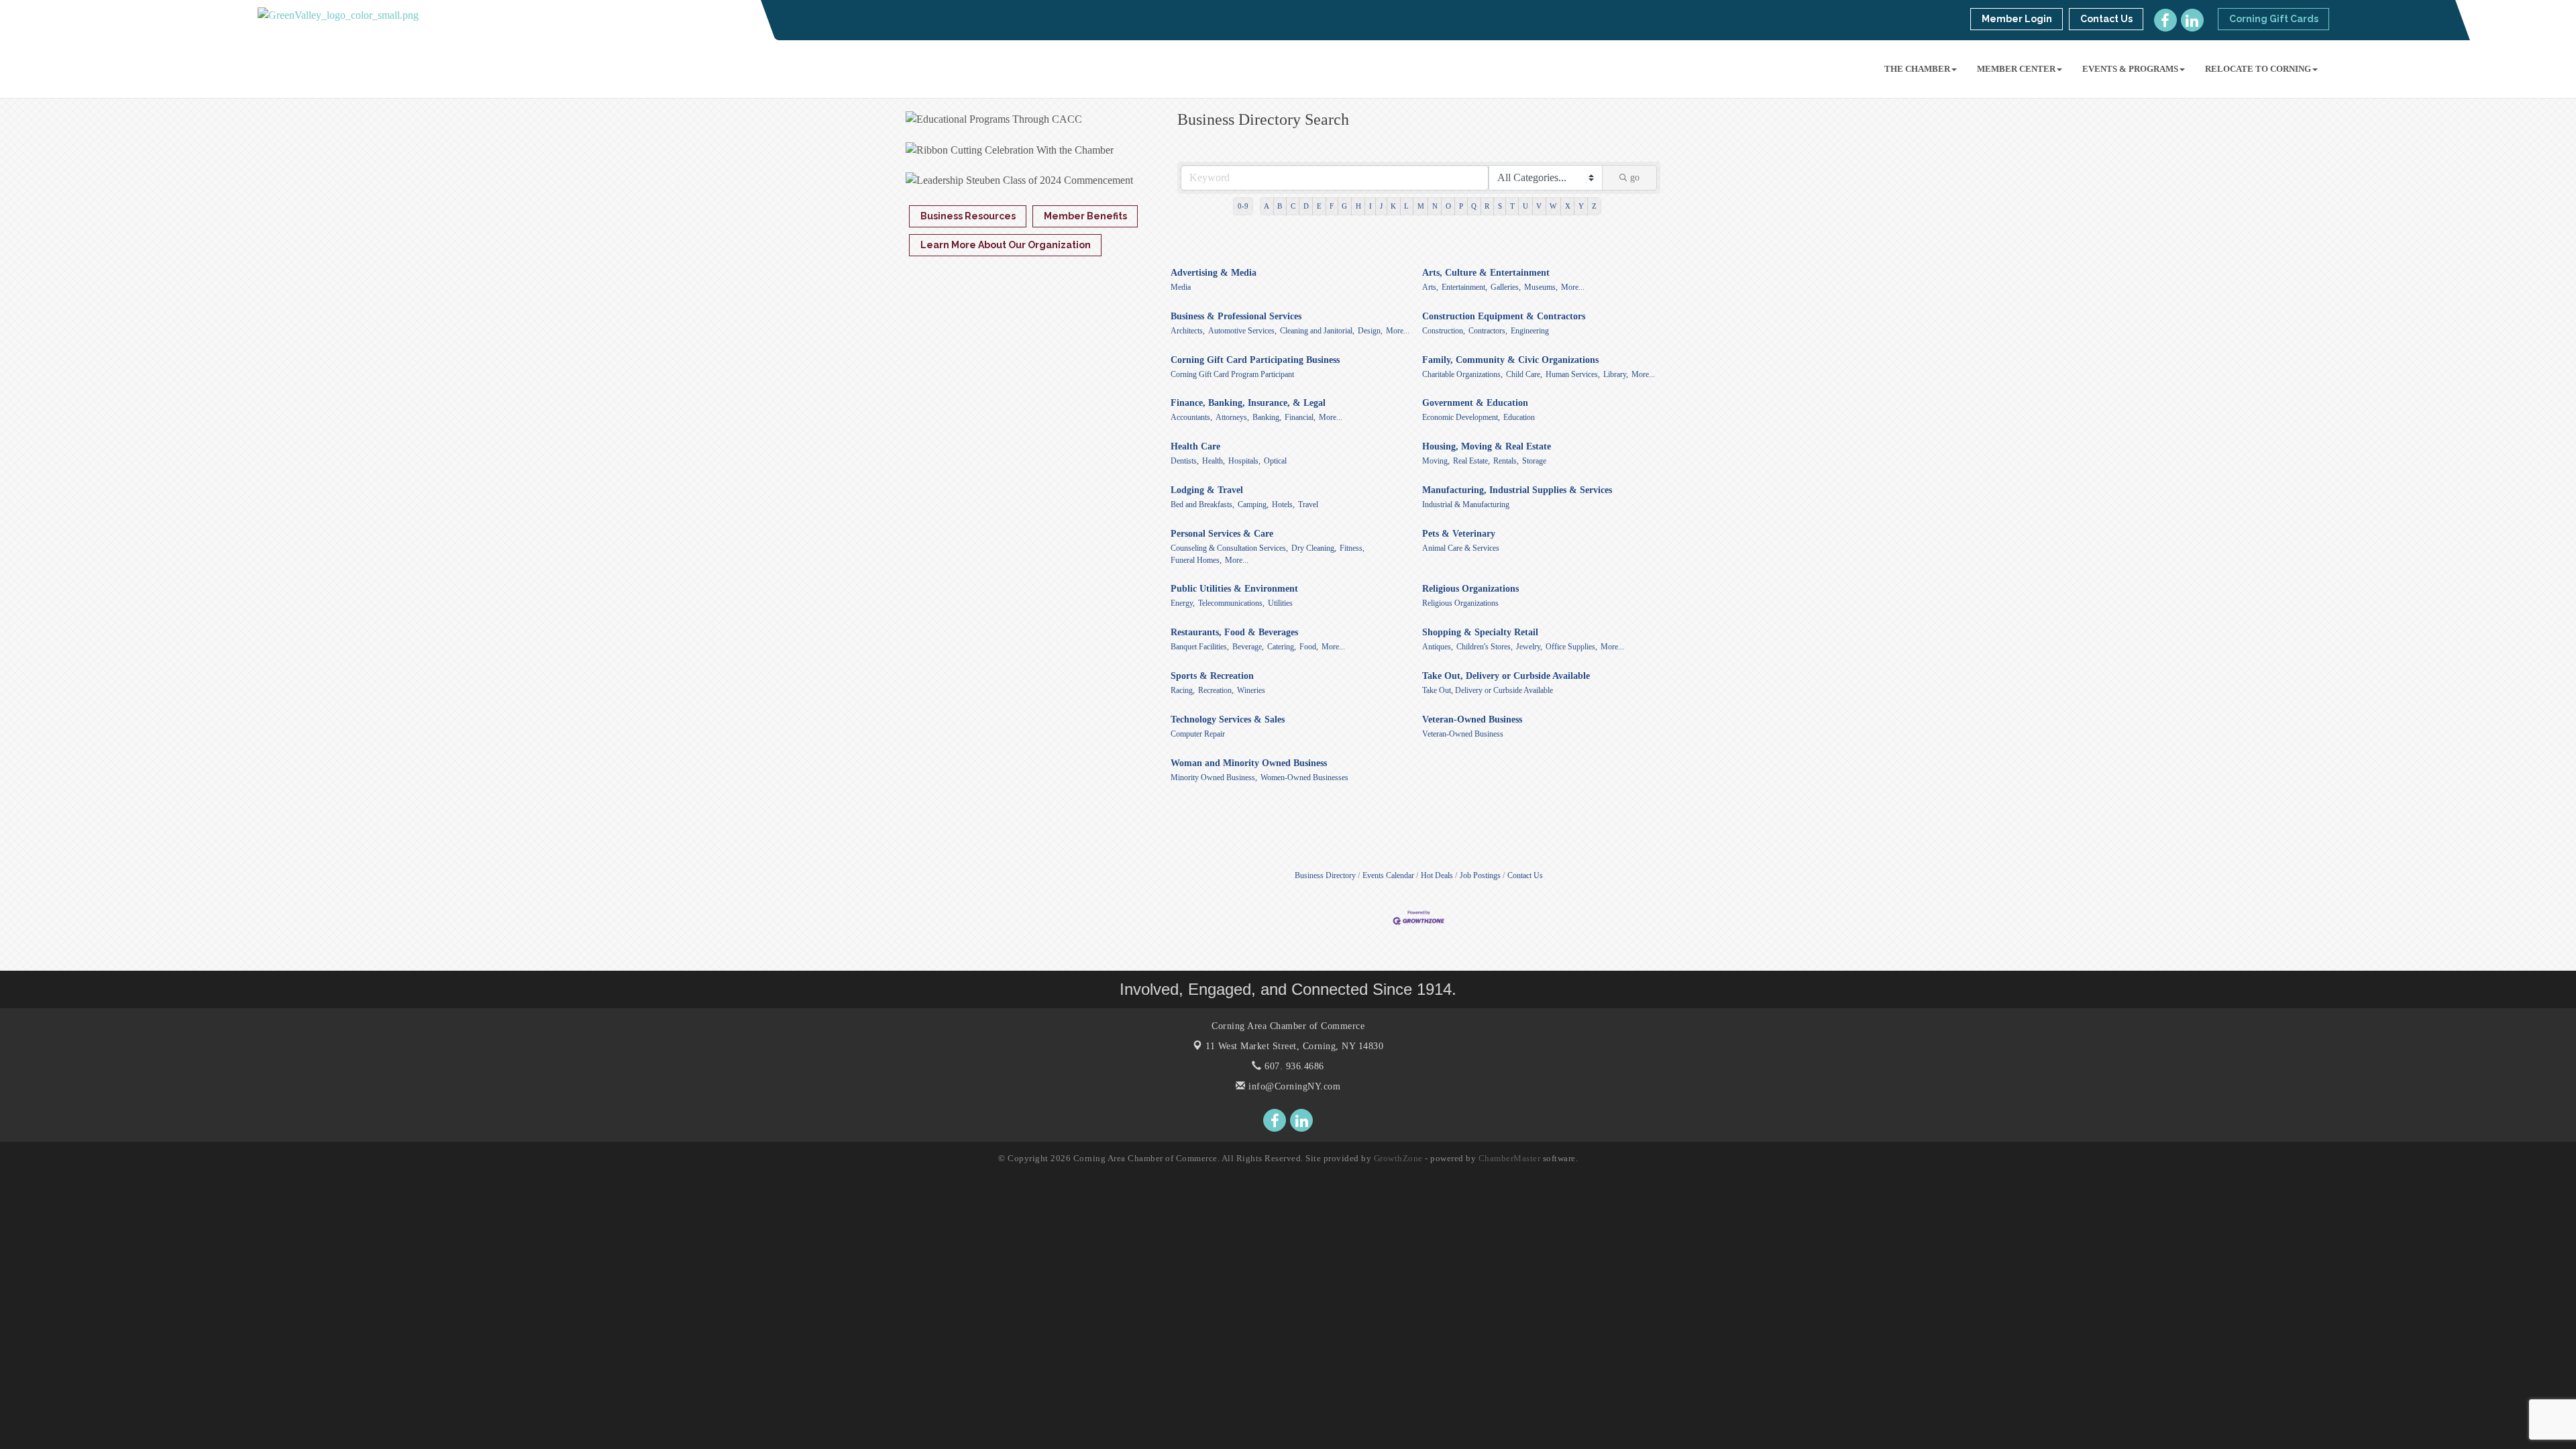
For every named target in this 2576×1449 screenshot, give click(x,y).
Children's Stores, (1485, 647)
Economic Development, (1461, 417)
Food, (1309, 647)
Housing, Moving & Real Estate (1487, 446)
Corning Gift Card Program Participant (1232, 374)
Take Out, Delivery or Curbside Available (1506, 676)
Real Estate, (1471, 461)
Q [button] (1474, 206)
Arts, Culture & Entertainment (1486, 273)
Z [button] (1594, 206)
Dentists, (1185, 461)
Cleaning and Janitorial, (1317, 331)
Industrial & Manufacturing (1466, 504)
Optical (1275, 461)
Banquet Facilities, (1200, 647)
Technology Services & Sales (1228, 719)
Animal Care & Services (1461, 548)
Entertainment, (1464, 287)
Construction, (1444, 331)
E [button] (1319, 206)
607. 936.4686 (1293, 1066)
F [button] (1332, 206)
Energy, (1183, 603)
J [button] (1381, 206)
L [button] (1406, 206)
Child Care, (1524, 374)
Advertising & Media (1214, 273)
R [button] (1487, 206)
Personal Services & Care (1222, 534)
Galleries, (1506, 287)
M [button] (1421, 206)
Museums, (1541, 287)
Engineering (1530, 331)
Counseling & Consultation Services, (1229, 548)
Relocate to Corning (2258, 69)
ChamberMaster (1510, 1158)
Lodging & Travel (1207, 490)
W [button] (1553, 206)
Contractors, (1488, 331)
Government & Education (1475, 403)
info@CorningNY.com (1293, 1086)
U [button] (1525, 206)
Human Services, (1573, 374)
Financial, (1300, 417)
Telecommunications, (1231, 603)
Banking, (1267, 417)
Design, (1370, 331)
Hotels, (1283, 504)
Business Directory (1325, 875)
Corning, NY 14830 (1294, 1046)
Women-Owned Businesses (1304, 777)
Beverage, (1248, 647)
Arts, (1430, 287)
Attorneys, (1232, 417)
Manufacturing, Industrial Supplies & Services (1517, 490)
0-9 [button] (1243, 206)
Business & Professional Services (1236, 316)
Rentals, (1506, 461)
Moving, (1436, 461)
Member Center (2016, 69)
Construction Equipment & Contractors (1504, 316)
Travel (1308, 504)
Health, (1214, 461)
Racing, (1183, 690)
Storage (1534, 461)
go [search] (1635, 177)
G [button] (1344, 206)
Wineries (1251, 690)
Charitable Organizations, (1462, 374)
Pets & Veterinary (1459, 534)
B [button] (1280, 206)
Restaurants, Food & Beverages (1234, 632)
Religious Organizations (1470, 589)
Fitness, (1352, 548)
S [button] (1500, 206)
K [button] (1393, 206)
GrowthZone (1398, 1158)
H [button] (1358, 206)
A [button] (1267, 206)
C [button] (1293, 206)
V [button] (1539, 206)
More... (1573, 287)
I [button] (1371, 206)
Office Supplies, (1571, 647)
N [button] (1435, 206)
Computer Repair (1198, 734)
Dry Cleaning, (1314, 548)
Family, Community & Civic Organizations (1510, 360)
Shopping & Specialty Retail (1480, 632)
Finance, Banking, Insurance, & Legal (1248, 403)
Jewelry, (1529, 647)
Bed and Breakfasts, (1202, 504)
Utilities (1280, 603)
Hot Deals (1437, 875)
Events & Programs (2130, 69)
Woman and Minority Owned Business (1249, 763)
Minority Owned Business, (1214, 777)
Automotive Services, (1242, 331)
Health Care (1195, 446)
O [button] (1448, 206)
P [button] (1461, 206)
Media (1181, 287)
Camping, (1253, 504)
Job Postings (1480, 875)
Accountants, (1191, 417)
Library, (1616, 374)
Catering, (1282, 647)
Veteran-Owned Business (1472, 719)
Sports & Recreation (1212, 676)
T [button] (1512, 206)
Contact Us (1525, 875)
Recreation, (1216, 690)
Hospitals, (1244, 461)
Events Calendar (1388, 875)
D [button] (1306, 206)
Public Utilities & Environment (1234, 589)
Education (1519, 417)
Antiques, (1438, 647)
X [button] (1568, 206)
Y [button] (1581, 206)
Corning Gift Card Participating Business (1255, 360)
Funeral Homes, (1196, 560)
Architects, (1188, 331)
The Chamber (1917, 69)
